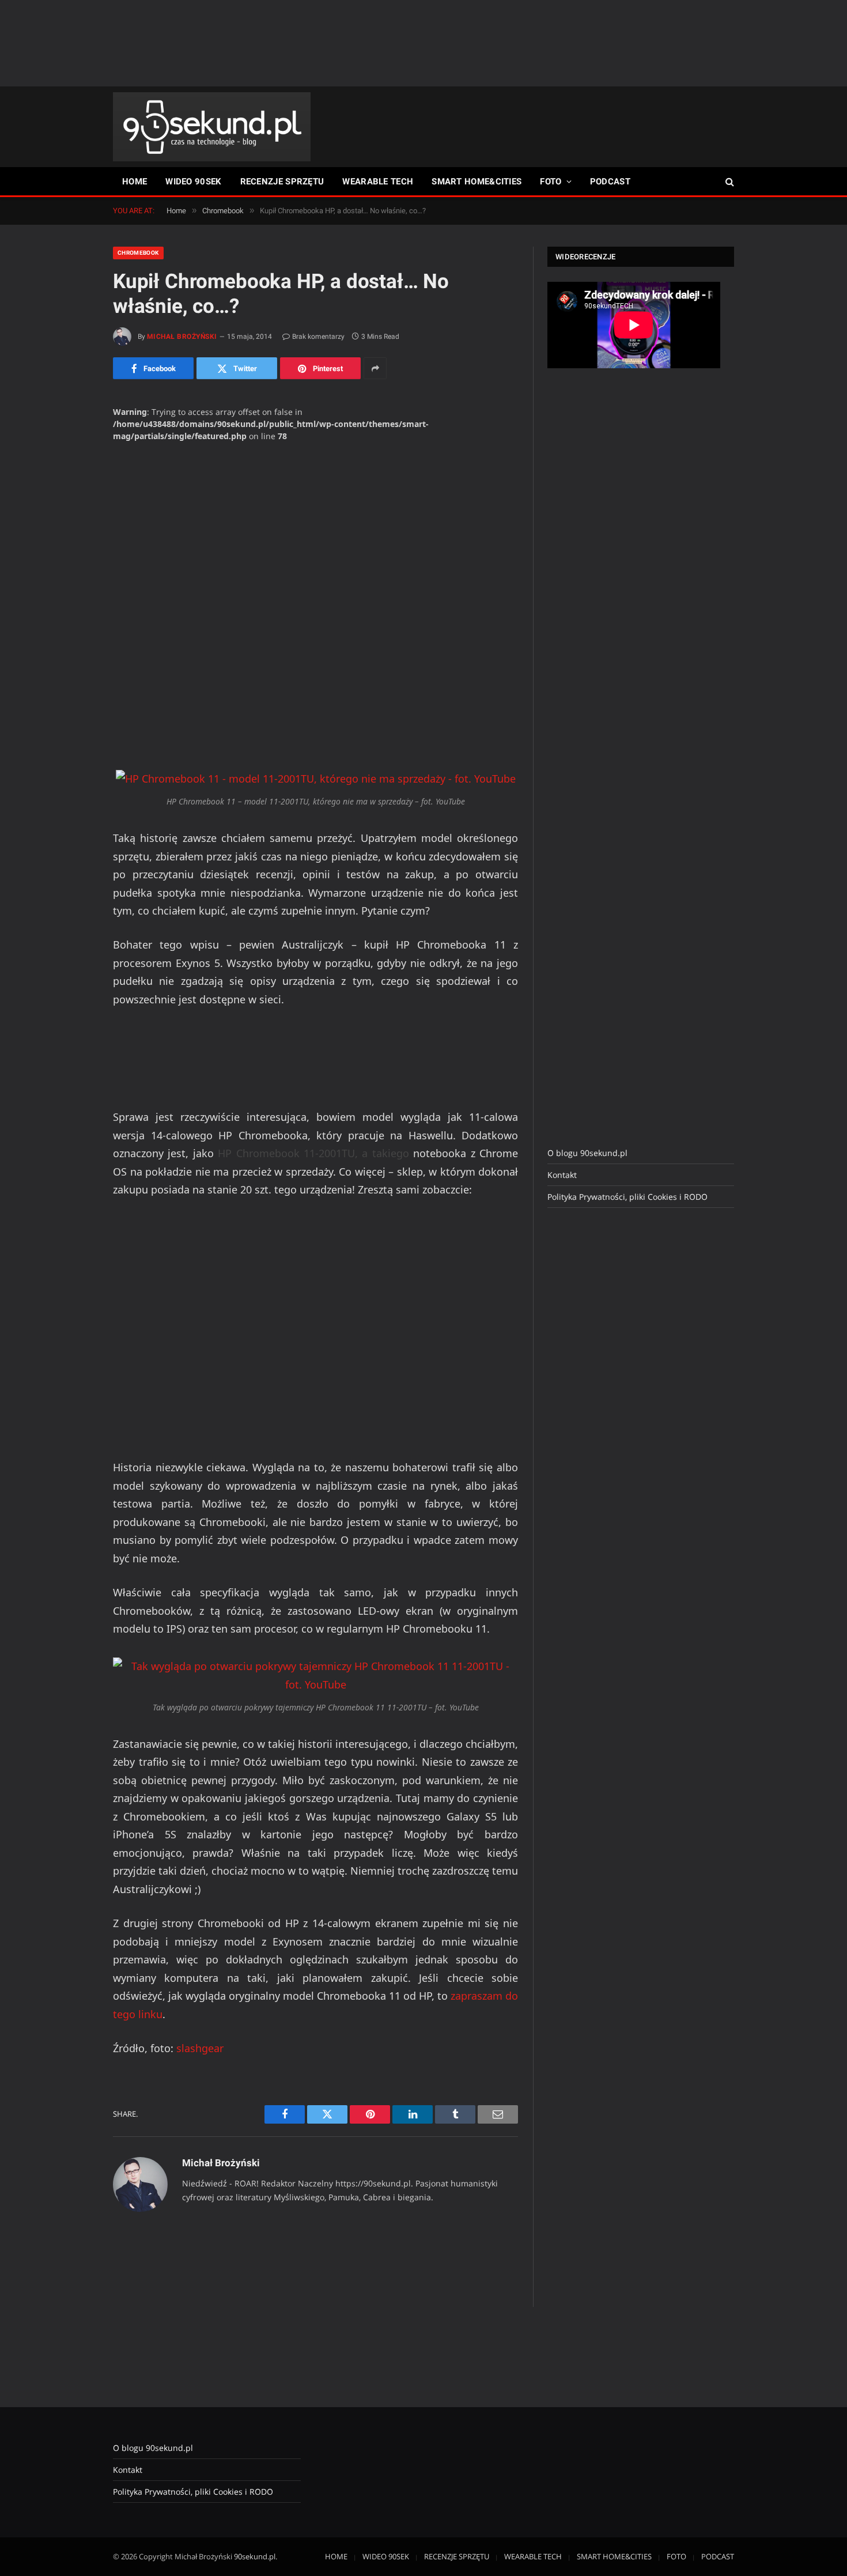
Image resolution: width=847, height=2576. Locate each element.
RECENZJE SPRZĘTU (282, 182)
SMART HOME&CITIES (477, 182)
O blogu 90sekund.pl (587, 1153)
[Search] (729, 182)
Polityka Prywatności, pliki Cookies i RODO (627, 1197)
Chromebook (138, 253)
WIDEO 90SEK (193, 182)
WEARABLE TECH (378, 182)
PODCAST (610, 182)
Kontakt (562, 1175)
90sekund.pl (255, 2556)
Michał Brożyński (182, 337)
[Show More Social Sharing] (375, 368)
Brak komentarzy (318, 337)
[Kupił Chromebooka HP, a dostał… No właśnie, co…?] (315, 543)
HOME (135, 182)
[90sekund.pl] (212, 127)
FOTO (551, 182)
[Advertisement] (423, 43)
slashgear (200, 2048)
